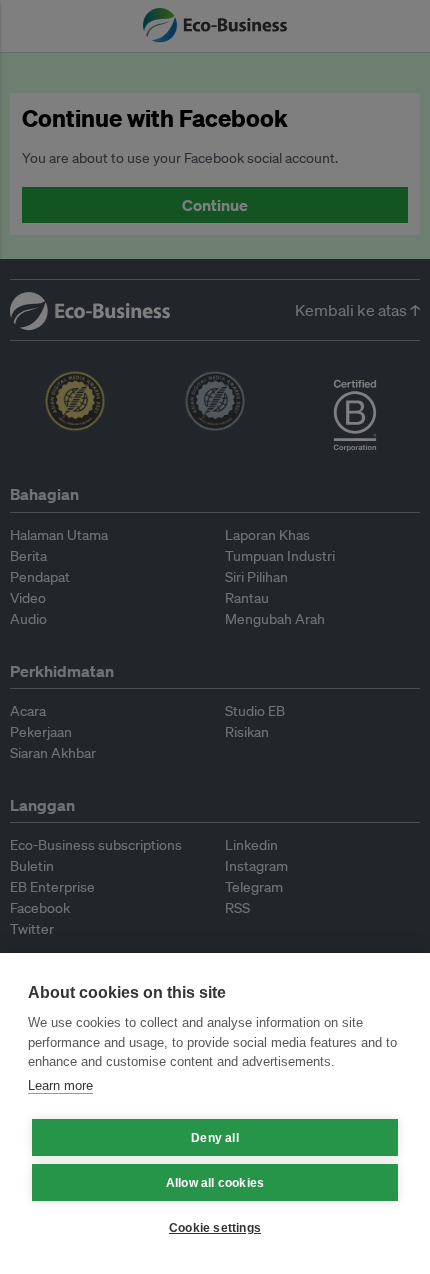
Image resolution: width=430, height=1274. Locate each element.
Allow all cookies (215, 1183)
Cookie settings (215, 1228)
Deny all (215, 1138)
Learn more (60, 1085)
